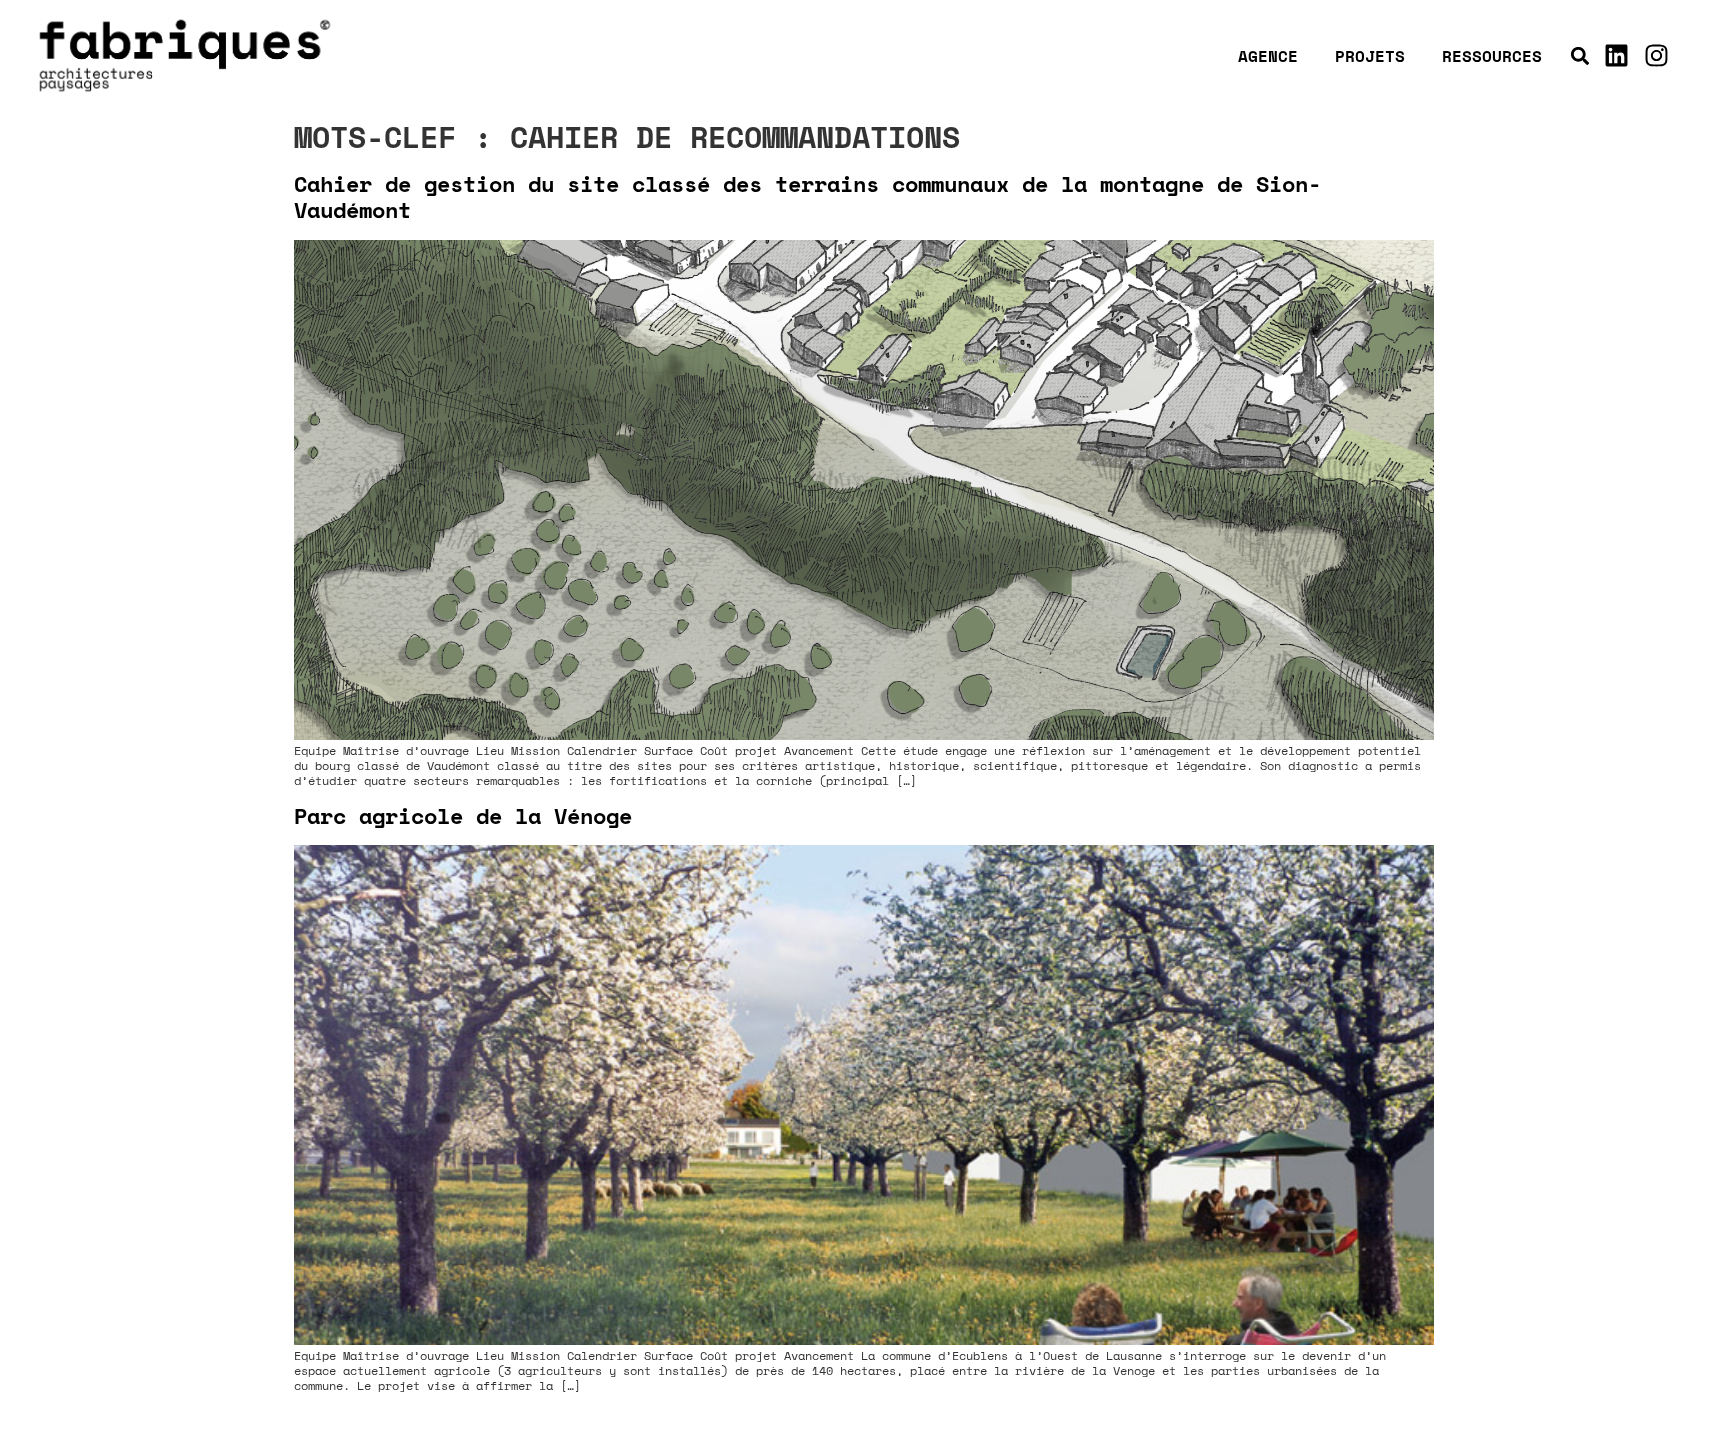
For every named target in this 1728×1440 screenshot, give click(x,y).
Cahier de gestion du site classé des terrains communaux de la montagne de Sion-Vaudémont (807, 196)
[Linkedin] (1616, 56)
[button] (1579, 55)
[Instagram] (1656, 56)
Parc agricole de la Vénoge (463, 815)
